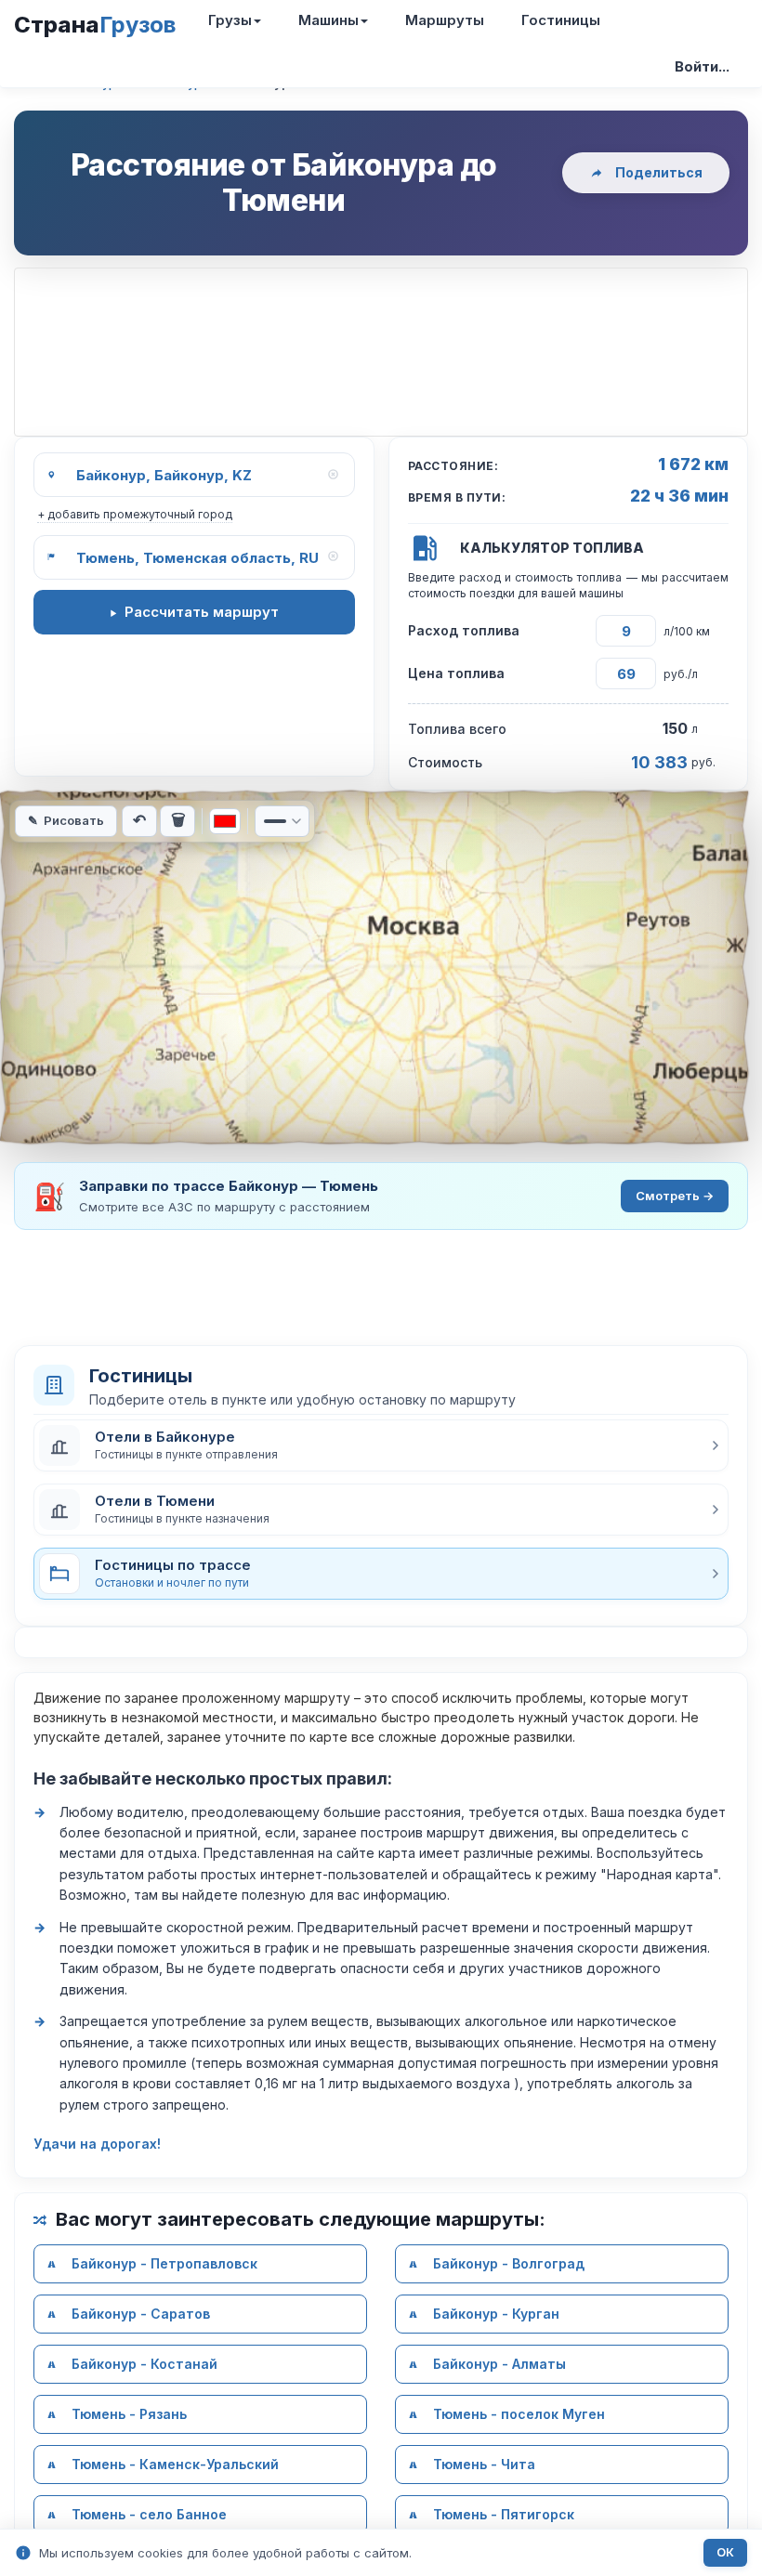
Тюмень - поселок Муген (519, 2414)
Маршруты (445, 20)
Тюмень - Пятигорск (504, 2514)
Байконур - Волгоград (509, 2263)
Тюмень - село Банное (149, 2514)
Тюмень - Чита (484, 2464)
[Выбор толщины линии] (282, 821)
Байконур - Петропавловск (164, 2263)
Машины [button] (328, 20)
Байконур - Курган (496, 2314)
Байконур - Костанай (145, 2364)
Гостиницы (561, 20)
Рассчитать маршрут (202, 612)
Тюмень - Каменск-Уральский (175, 2464)
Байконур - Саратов (141, 2314)
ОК (725, 2552)
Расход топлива (464, 630)
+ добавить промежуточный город (135, 514)
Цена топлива (456, 673)
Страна (95, 25)
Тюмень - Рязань (129, 2414)
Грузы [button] (230, 20)
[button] (381, 1445)
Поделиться (659, 172)
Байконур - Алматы (499, 2364)
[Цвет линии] (225, 821)
